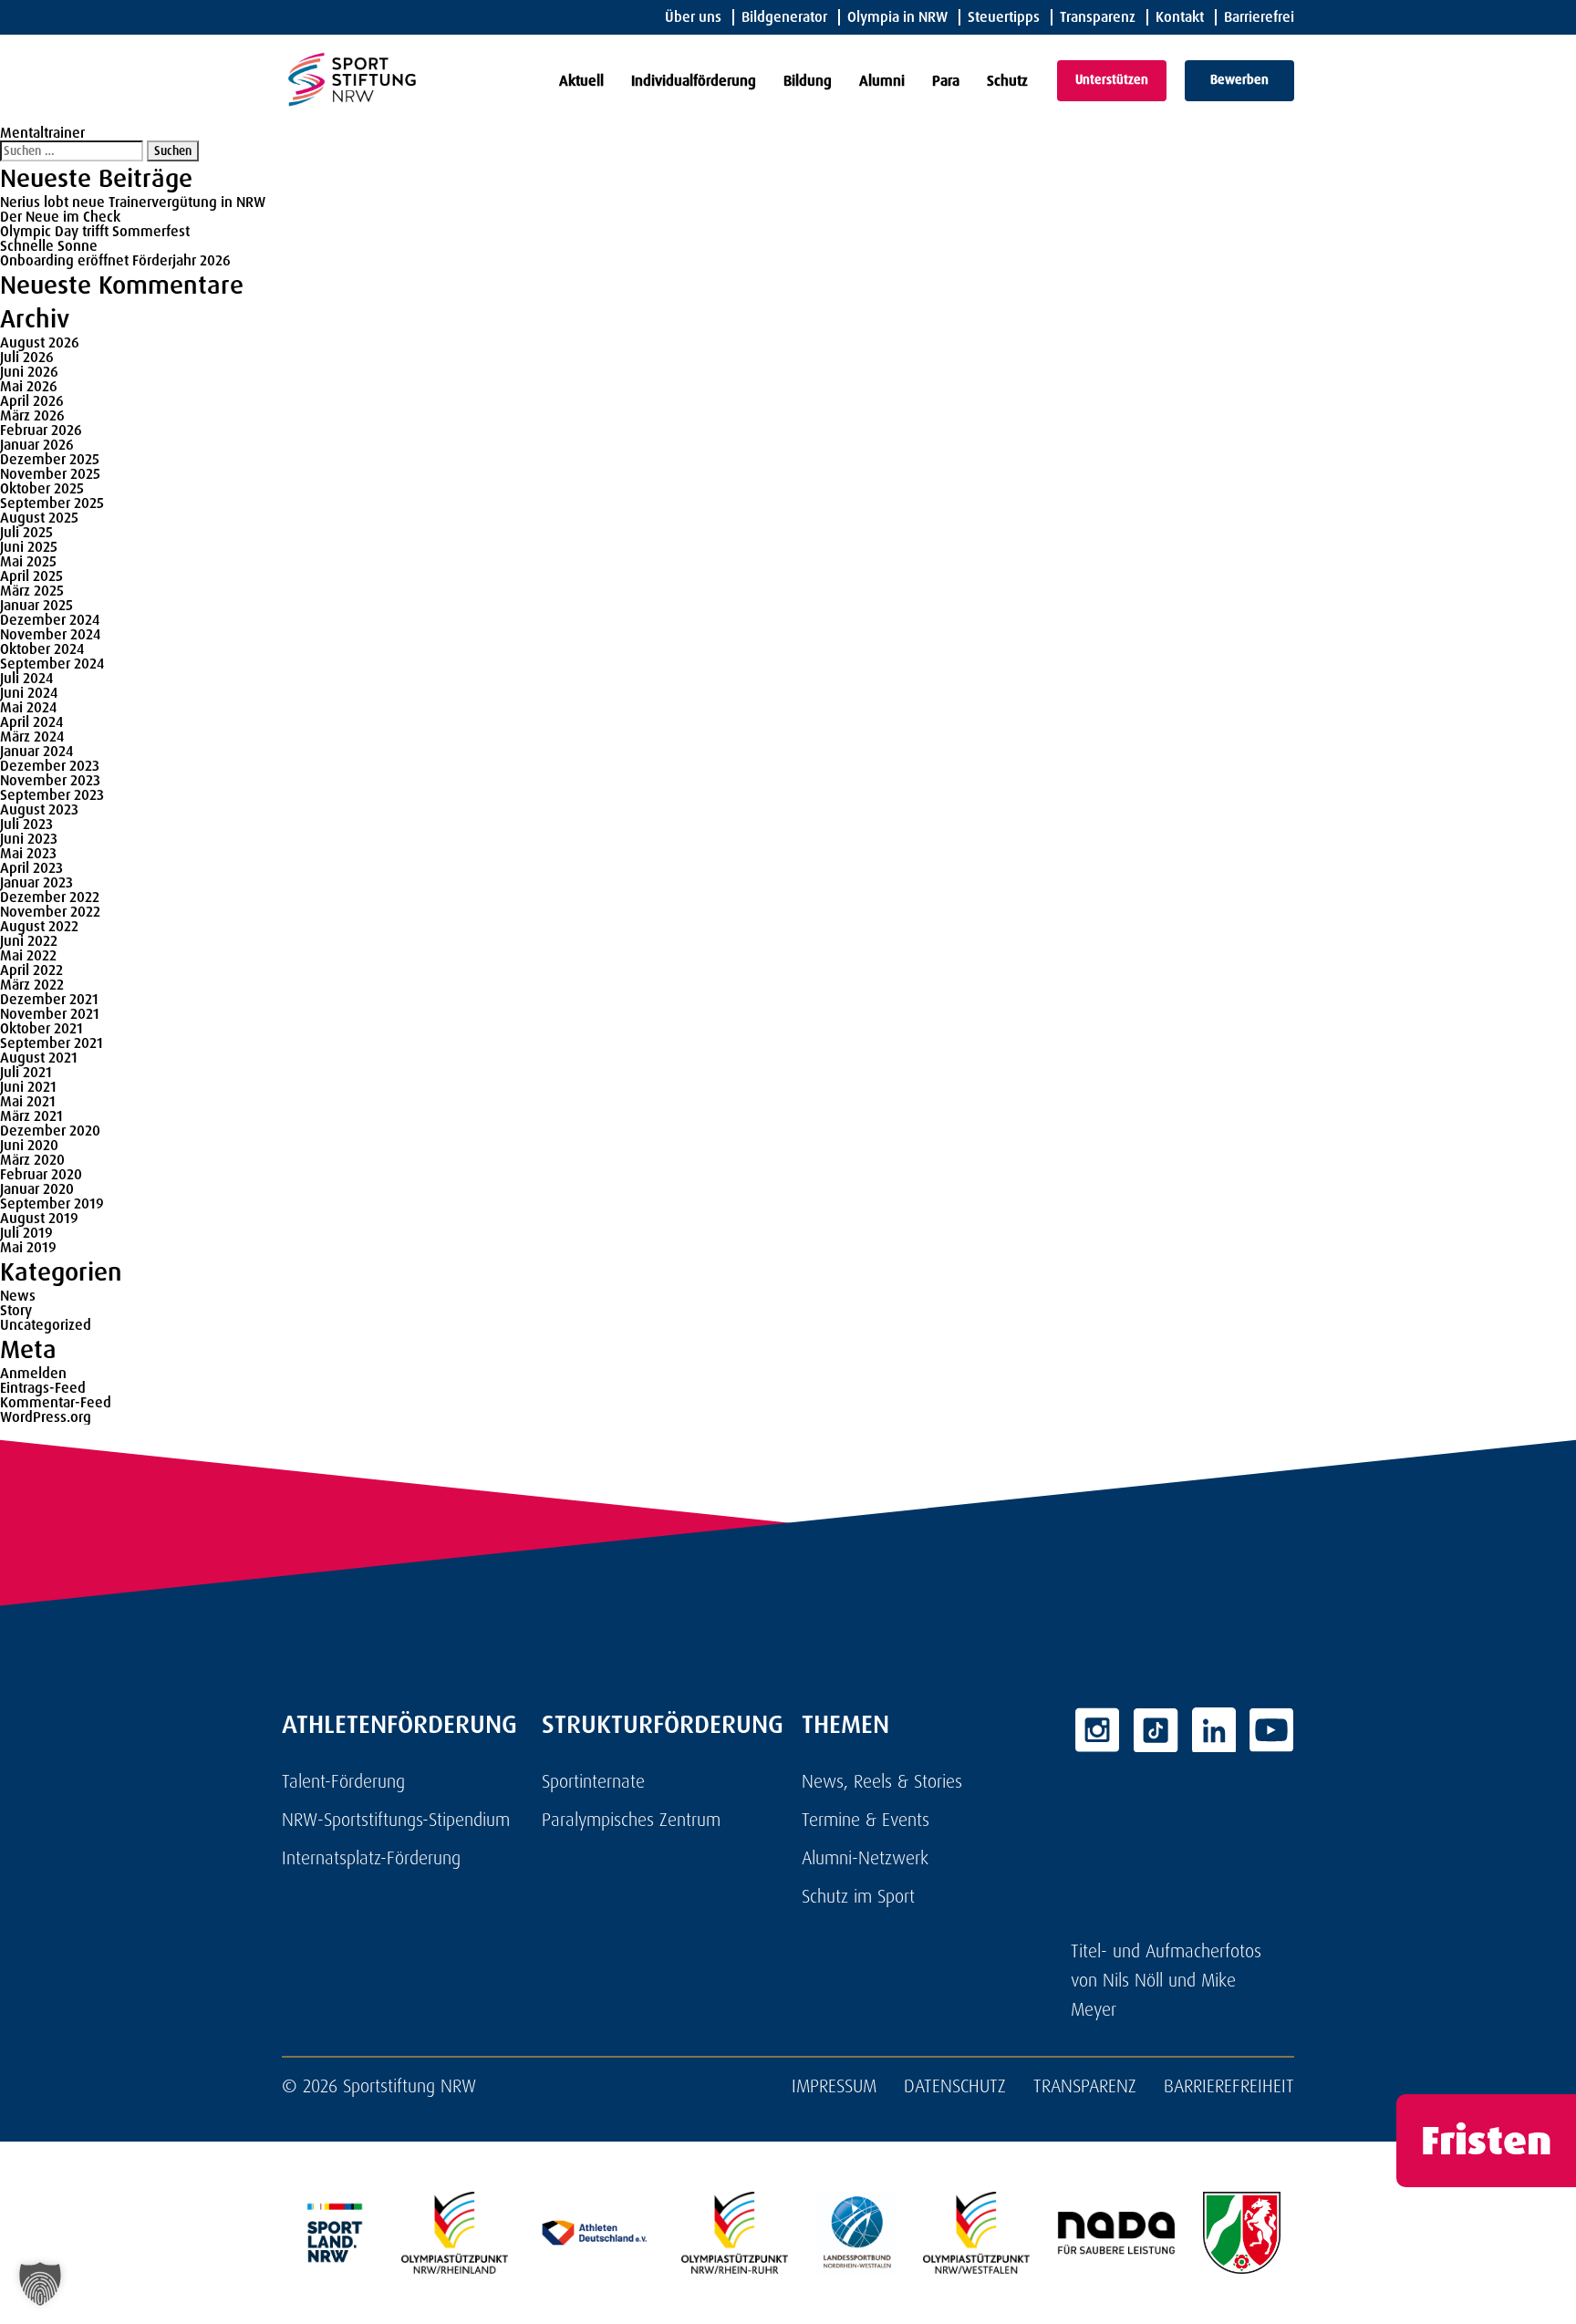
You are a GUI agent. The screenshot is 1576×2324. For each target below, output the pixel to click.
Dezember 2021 (49, 999)
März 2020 (32, 1160)
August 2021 (39, 1058)
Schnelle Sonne (49, 246)
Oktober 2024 (42, 649)
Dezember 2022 (50, 897)
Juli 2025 (26, 532)
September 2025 (52, 503)
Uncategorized (46, 1325)
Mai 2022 (28, 955)
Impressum (834, 2086)
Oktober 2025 (42, 488)
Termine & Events (866, 1820)
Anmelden (33, 1373)
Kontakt (1180, 17)
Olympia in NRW (897, 17)
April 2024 (31, 722)
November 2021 (50, 1014)
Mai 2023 (28, 853)
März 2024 (32, 737)
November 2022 (50, 912)
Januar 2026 (37, 445)
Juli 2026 (27, 357)
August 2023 (39, 809)
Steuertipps (1004, 17)
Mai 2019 (28, 1247)
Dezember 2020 (50, 1131)
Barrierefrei (1259, 17)
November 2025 (50, 474)
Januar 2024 (36, 751)
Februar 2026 (41, 430)
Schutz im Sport (858, 1896)
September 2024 (52, 664)
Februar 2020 (41, 1174)
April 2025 (31, 576)
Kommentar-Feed (56, 1402)
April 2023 (31, 868)
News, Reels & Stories (882, 1781)
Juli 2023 (26, 824)
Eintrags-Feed (43, 1388)
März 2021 (31, 1116)
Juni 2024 (29, 693)
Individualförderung (694, 81)
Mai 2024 (28, 707)
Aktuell (581, 81)
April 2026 (32, 401)
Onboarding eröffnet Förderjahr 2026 (115, 260)
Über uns (693, 17)
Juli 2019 (26, 1233)
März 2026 (32, 415)
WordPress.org (46, 1417)
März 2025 (32, 591)
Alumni (882, 81)
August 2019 (39, 1218)
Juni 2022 (29, 941)
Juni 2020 (29, 1145)
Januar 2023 (36, 882)
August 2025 (39, 518)
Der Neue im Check (60, 217)
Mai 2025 (28, 561)
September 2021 (52, 1043)
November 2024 (50, 634)
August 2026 (40, 342)
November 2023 (50, 780)
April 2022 (31, 970)
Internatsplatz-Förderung (371, 1858)
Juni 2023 (29, 839)
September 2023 (52, 795)
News (18, 1296)
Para (946, 81)
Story (16, 1310)
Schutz (1007, 81)
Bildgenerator (784, 17)
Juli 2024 (26, 678)
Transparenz (1098, 17)
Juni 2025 (29, 547)
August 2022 (39, 926)
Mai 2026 (29, 386)
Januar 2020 (37, 1189)
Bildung (808, 81)
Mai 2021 (28, 1101)
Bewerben (1239, 79)
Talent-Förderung (343, 1781)
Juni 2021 (28, 1087)
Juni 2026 (29, 372)
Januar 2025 (36, 605)
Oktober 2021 (41, 1028)
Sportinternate (593, 1781)
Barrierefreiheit (1229, 2086)
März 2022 (32, 985)
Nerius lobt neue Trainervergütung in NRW (133, 202)
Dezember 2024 (50, 620)
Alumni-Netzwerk (865, 1858)
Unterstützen (1112, 79)
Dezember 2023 (50, 766)
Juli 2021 (26, 1072)
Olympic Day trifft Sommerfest (95, 231)
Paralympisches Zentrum (631, 1820)
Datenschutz (955, 2086)
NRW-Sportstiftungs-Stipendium (396, 1820)
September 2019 (52, 1203)
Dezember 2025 (50, 459)
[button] (40, 2284)
